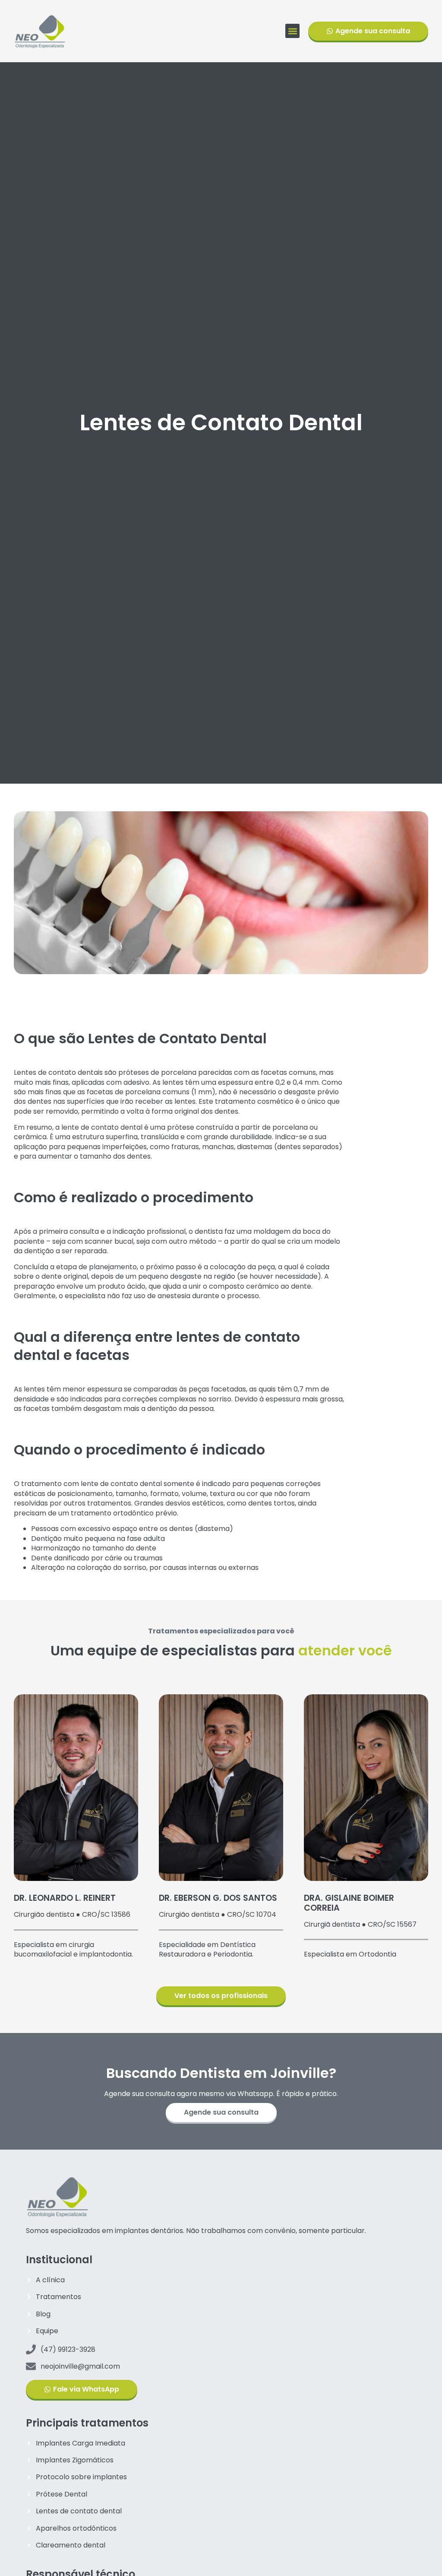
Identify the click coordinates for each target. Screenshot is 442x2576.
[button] (292, 31)
